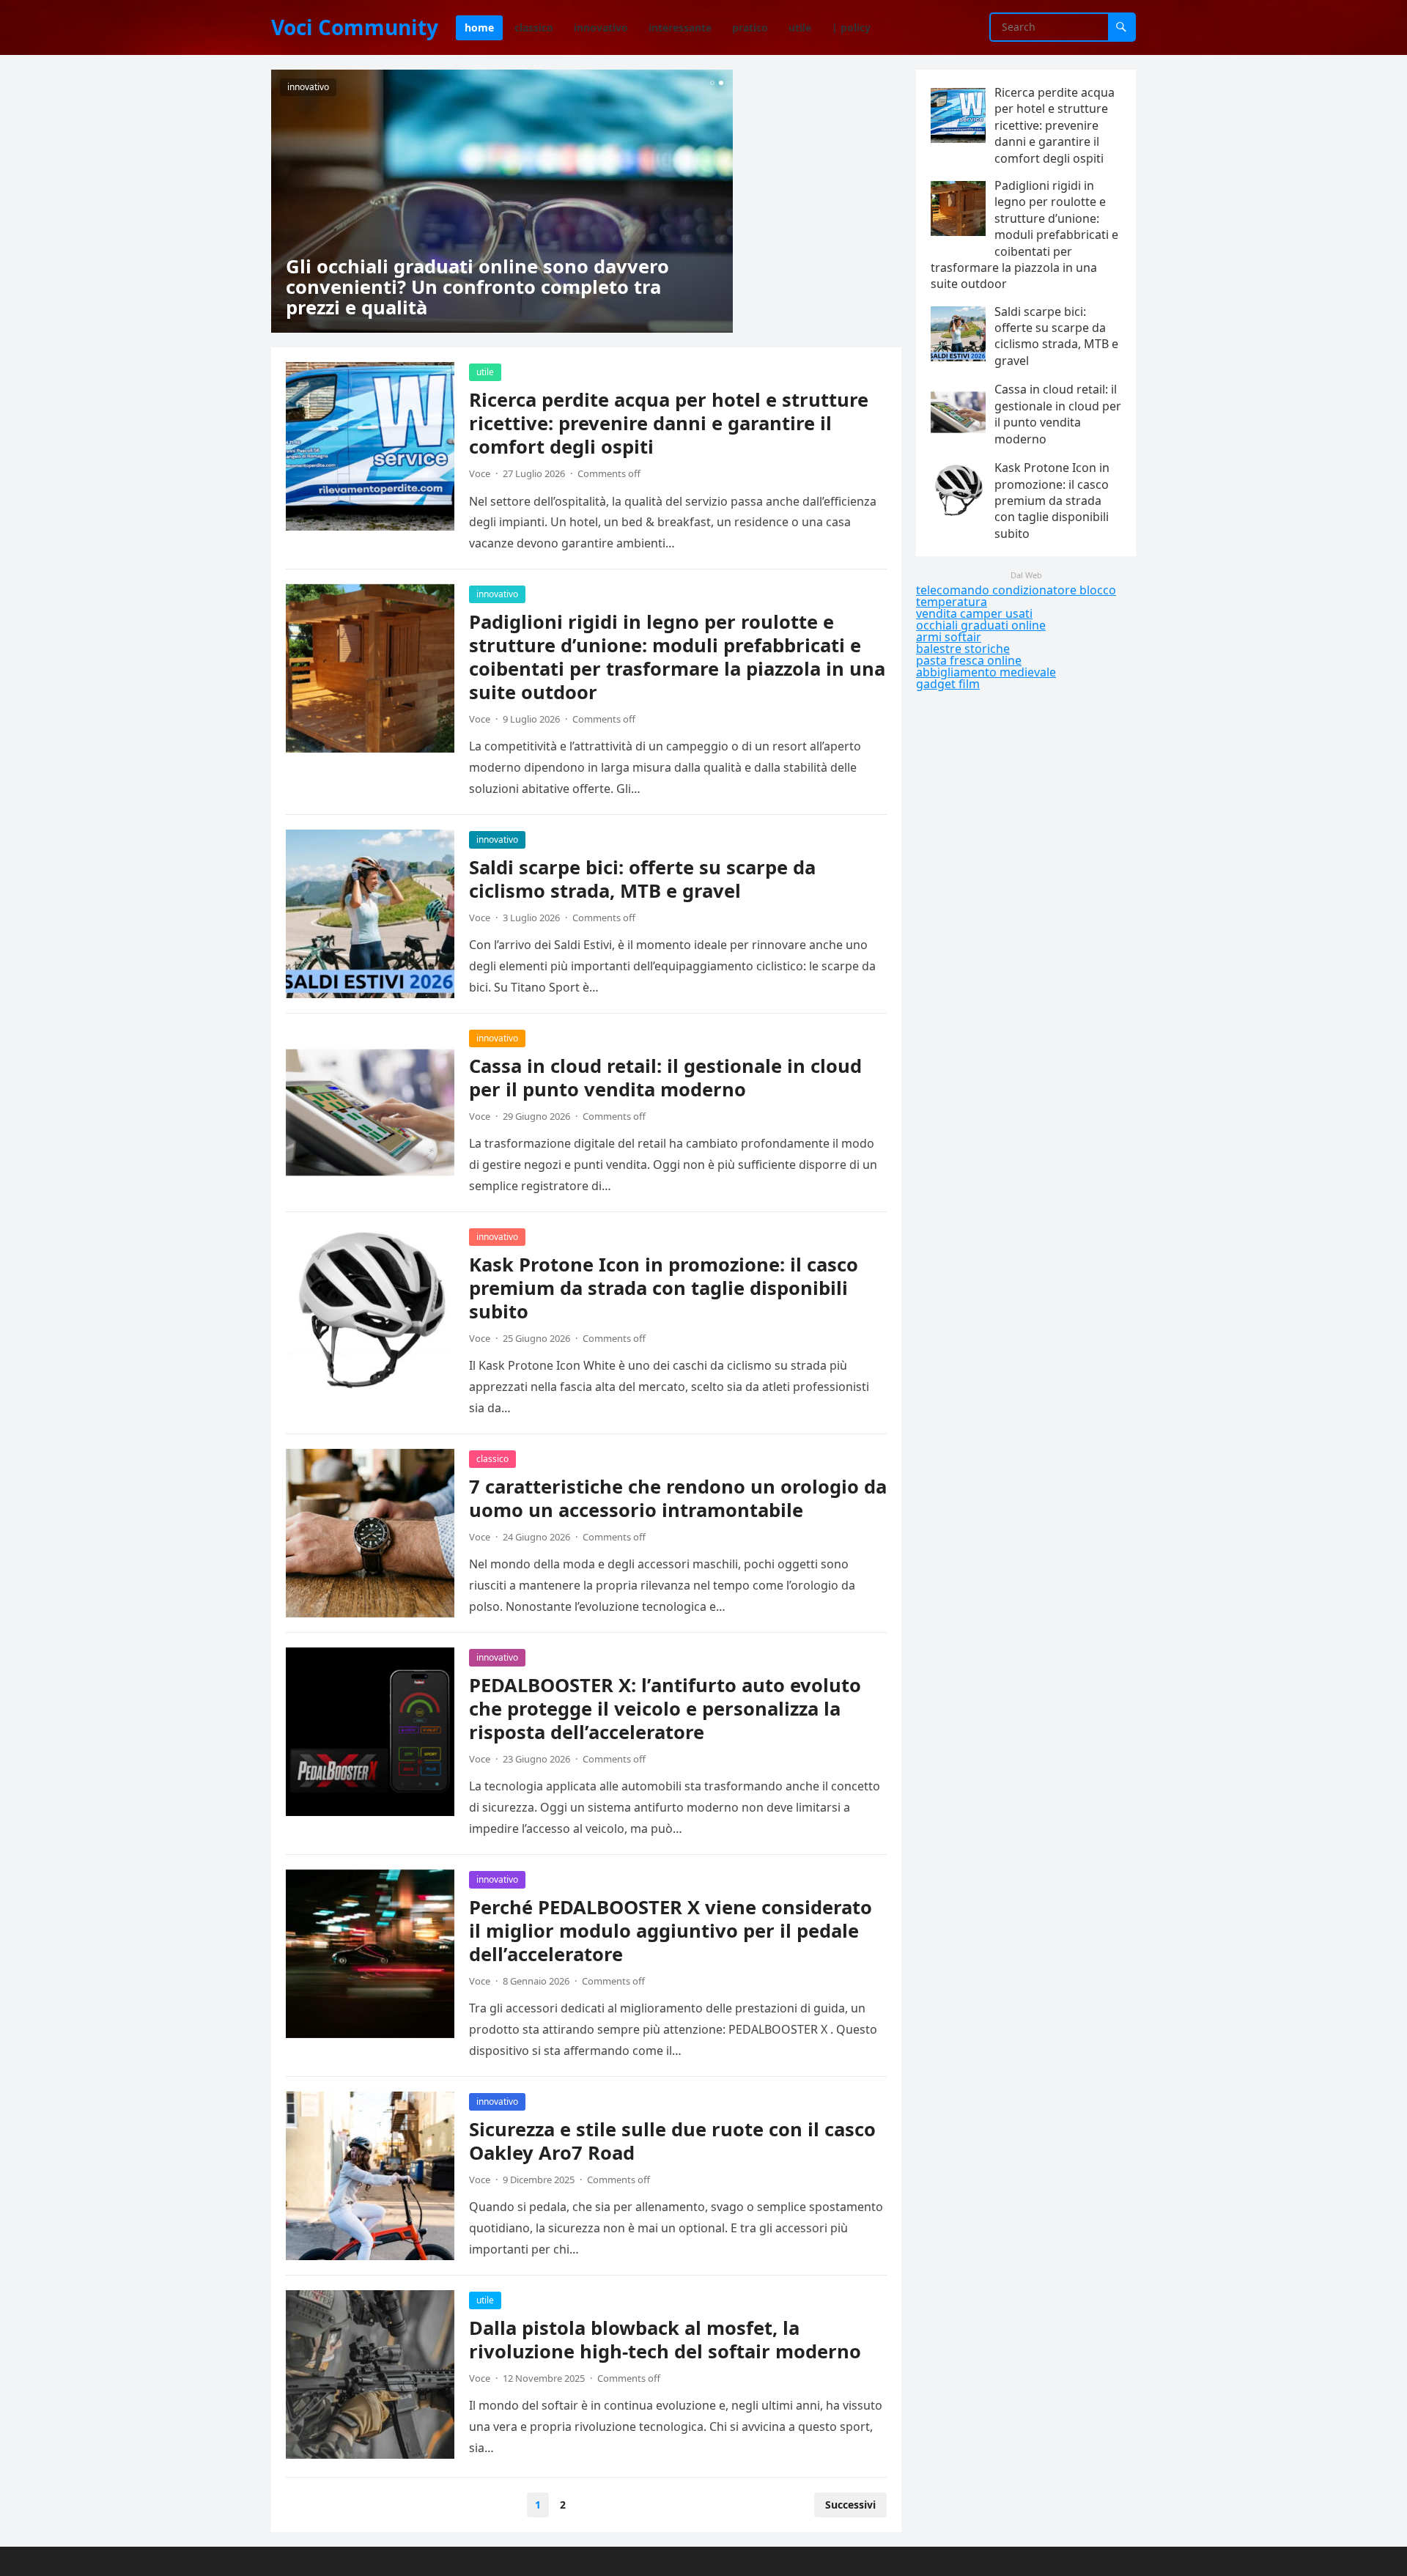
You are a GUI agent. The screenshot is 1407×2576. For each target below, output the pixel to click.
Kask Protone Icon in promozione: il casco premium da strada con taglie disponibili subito (664, 1288)
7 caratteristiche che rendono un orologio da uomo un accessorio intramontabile (678, 1498)
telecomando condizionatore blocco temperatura (1016, 596)
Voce (480, 473)
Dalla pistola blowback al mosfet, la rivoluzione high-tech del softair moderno (665, 2340)
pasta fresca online (969, 660)
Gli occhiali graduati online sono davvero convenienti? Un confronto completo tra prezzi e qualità (477, 287)
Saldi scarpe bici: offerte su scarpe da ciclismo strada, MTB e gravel (642, 879)
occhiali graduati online (981, 625)
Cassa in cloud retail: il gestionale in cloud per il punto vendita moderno (665, 1078)
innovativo (308, 87)
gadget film (948, 684)
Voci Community (355, 27)
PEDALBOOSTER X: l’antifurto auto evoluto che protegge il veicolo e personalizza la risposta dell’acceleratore (665, 1709)
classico (492, 1459)
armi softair (949, 637)
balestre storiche (963, 649)
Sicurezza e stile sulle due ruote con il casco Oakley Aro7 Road (672, 2141)
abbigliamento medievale (986, 672)
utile (485, 372)
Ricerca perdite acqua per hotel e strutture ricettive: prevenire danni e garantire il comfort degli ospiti (669, 423)
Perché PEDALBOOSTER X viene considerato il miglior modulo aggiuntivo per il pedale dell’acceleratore (671, 1931)
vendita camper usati (974, 613)
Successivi (850, 2505)
